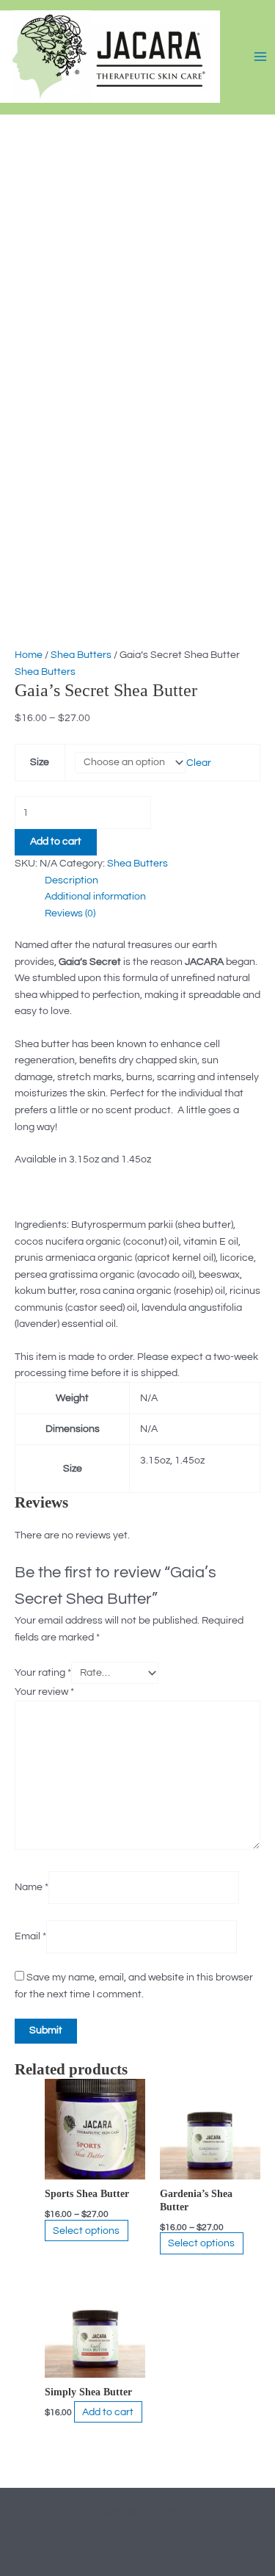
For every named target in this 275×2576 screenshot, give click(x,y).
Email (30, 1936)
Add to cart (56, 842)
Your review (44, 1692)
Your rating (43, 1673)
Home (29, 655)
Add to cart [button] (108, 2412)
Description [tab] (71, 880)
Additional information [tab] (95, 897)
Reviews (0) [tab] (70, 913)
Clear (199, 762)
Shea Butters (81, 655)
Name (32, 1887)
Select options (86, 2230)
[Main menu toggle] (261, 56)
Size (40, 762)
